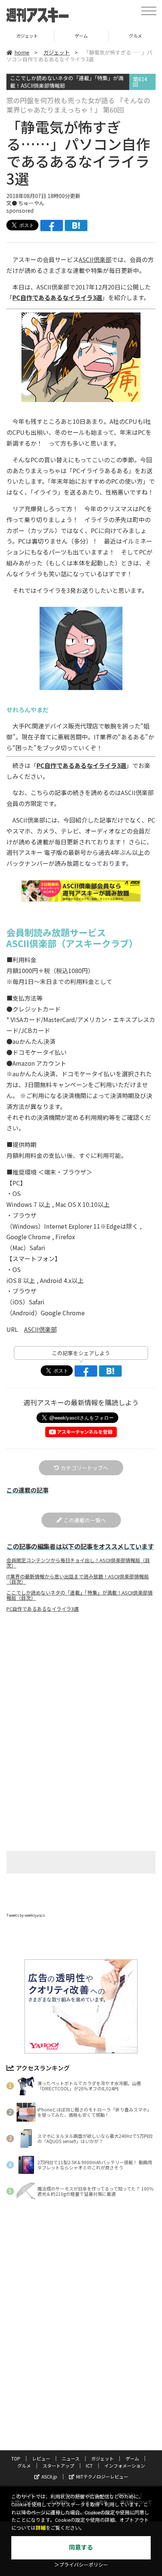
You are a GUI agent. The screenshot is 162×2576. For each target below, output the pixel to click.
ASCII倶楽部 (95, 259)
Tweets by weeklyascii (26, 1915)
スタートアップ (58, 2466)
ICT (89, 2466)
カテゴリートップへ (84, 1468)
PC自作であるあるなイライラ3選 (57, 297)
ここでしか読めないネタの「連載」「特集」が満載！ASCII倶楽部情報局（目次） (79, 1595)
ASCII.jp (49, 2476)
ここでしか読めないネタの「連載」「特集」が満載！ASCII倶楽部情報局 (67, 81)
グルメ (81, 36)
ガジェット (57, 52)
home (22, 52)
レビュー (41, 2458)
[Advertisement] (81, 1681)
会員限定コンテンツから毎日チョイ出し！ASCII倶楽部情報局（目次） (78, 1563)
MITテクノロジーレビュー (102, 2476)
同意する (81, 2548)
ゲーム (27, 36)
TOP (16, 2458)
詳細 (41, 2528)
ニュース (71, 2458)
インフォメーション (125, 2466)
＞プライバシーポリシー (81, 2565)
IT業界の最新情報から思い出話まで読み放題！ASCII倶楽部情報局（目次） (78, 1579)
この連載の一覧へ (85, 1520)
